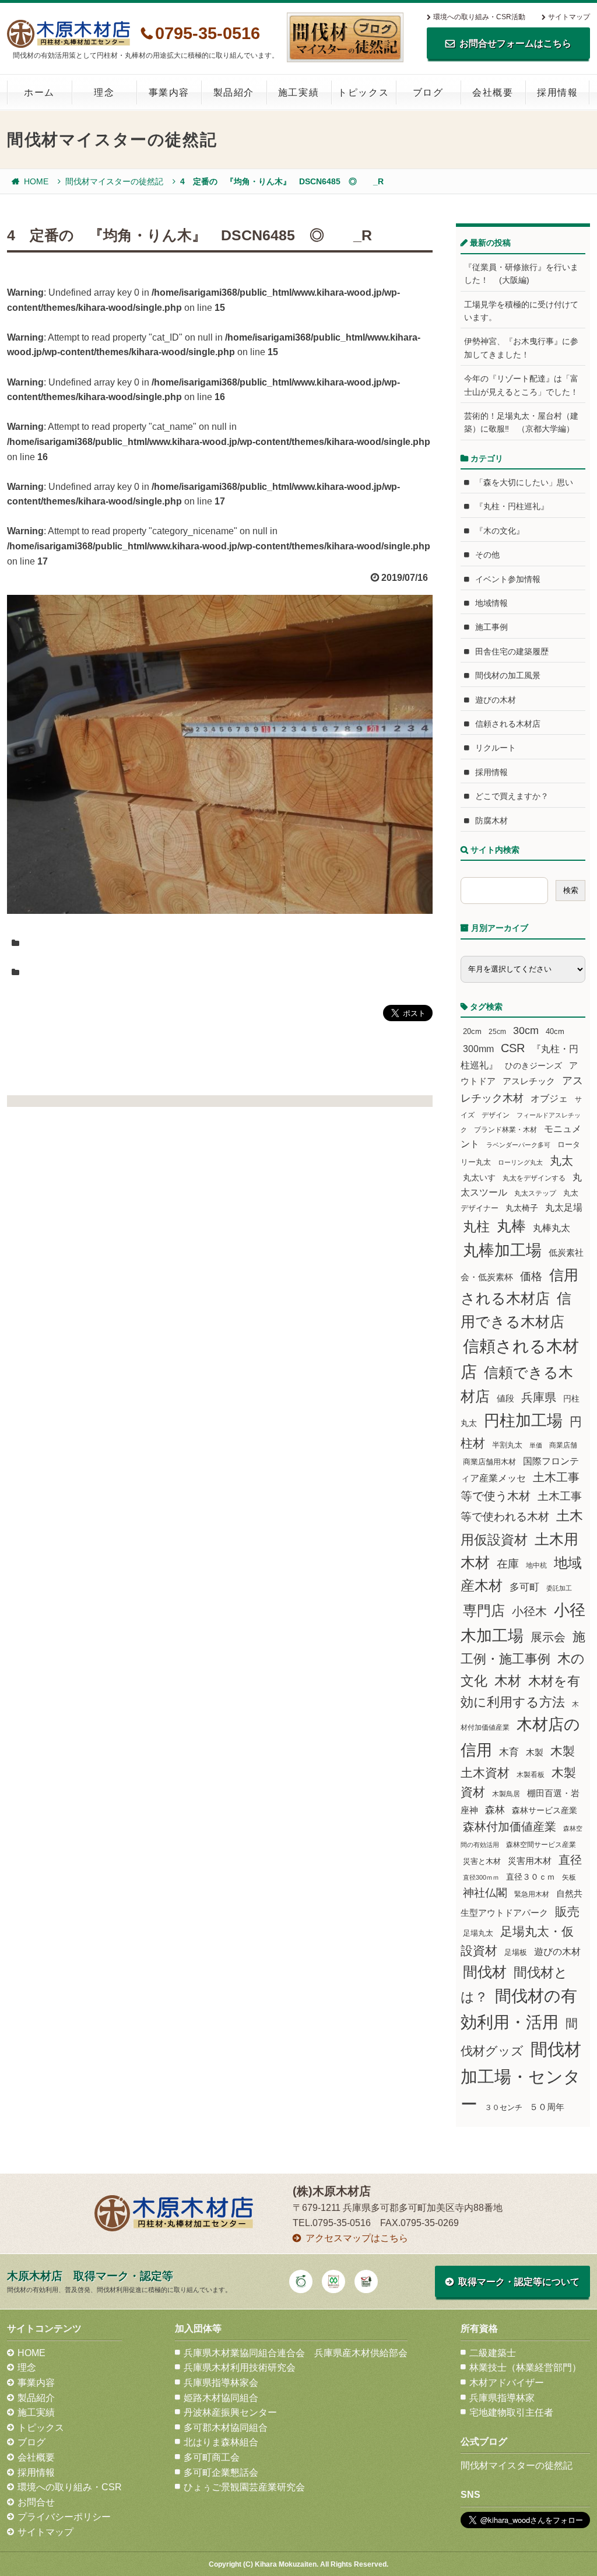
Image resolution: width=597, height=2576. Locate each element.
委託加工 (559, 1588)
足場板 (516, 1953)
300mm (478, 1049)
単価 (536, 1445)
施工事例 (491, 627)
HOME (36, 181)
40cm (555, 1032)
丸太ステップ (535, 1193)
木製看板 (531, 1774)
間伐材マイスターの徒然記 (114, 181)
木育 (509, 1752)
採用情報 (557, 92)
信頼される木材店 (508, 724)
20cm (472, 1032)
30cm (526, 1031)
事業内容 (169, 92)
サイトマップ (569, 17)
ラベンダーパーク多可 (518, 1145)
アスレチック (529, 1081)
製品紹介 (234, 92)
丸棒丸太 (552, 1228)
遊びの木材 (496, 700)
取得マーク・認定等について (519, 2282)
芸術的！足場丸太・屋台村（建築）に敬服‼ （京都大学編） (521, 422)
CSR (513, 1048)
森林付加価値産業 (510, 1827)
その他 (487, 555)
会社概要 (493, 92)
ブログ (428, 92)
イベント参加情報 (508, 579)
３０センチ (503, 2108)
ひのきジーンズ (533, 1066)
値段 (505, 1398)
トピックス (363, 92)
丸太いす (479, 1177)
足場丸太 (478, 1933)
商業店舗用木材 (489, 1462)
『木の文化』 (500, 531)
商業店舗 (563, 1445)
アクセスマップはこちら (357, 2238)
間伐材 (485, 1972)
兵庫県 (539, 1397)
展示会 (548, 1637)
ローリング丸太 (520, 1162)
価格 (531, 1276)
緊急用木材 (532, 1894)
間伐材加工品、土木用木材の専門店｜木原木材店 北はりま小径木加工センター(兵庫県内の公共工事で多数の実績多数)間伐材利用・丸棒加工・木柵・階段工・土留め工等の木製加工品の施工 (69, 34)
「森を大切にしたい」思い (524, 482)
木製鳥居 (506, 1794)
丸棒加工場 (502, 1250)
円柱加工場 (523, 1421)
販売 (567, 1911)
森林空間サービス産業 (541, 1845)
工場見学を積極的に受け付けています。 (521, 311)
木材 (508, 1681)
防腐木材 (491, 821)
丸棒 (511, 1226)
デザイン (496, 1115)
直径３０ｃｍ (531, 1877)
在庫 (508, 1564)
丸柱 (476, 1226)
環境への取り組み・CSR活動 (479, 17)
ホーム (39, 92)
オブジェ (549, 1098)
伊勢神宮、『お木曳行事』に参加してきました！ (521, 348)
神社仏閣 (485, 1893)
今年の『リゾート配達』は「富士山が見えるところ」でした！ (521, 385)
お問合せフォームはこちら (515, 43)
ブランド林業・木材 (505, 1129)
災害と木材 (482, 1861)
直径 (570, 1860)
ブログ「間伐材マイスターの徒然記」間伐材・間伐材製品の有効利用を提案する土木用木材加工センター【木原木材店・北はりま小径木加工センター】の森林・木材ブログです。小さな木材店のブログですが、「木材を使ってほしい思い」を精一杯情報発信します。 (345, 37)
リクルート (496, 748)
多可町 (524, 1587)
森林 (495, 1810)
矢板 (569, 1877)
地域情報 (491, 603)
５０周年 (547, 2107)
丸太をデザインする (534, 1178)
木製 (535, 1752)
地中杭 (536, 1565)
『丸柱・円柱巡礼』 (512, 506)
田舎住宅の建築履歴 (512, 651)
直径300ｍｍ (481, 1877)
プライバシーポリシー (64, 2517)
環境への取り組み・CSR (70, 2487)
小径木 (529, 1611)
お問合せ (36, 2502)
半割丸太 (507, 1445)
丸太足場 (564, 1208)
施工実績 (298, 92)
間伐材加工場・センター (521, 2076)
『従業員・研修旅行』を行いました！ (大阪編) (521, 274)
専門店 (484, 1611)
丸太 (561, 1161)
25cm (497, 1031)
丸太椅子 (522, 1208)
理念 (104, 92)
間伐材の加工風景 (508, 675)
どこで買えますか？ (512, 796)
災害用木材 (530, 1861)
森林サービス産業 (545, 1810)
